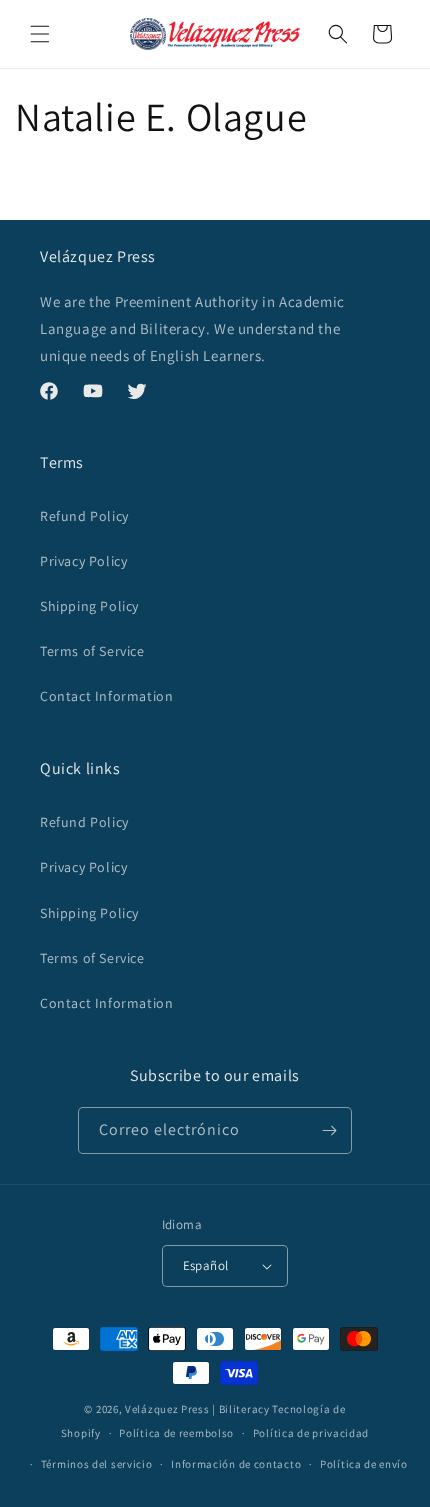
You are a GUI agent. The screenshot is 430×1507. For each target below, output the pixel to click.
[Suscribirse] (329, 1130)
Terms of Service (92, 651)
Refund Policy (84, 516)
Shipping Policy (89, 606)
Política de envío (364, 1464)
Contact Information (106, 696)
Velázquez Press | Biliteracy (197, 1409)
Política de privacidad (311, 1433)
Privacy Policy (83, 561)
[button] (40, 34)
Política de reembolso (176, 1433)
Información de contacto (236, 1464)
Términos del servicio (97, 1464)
